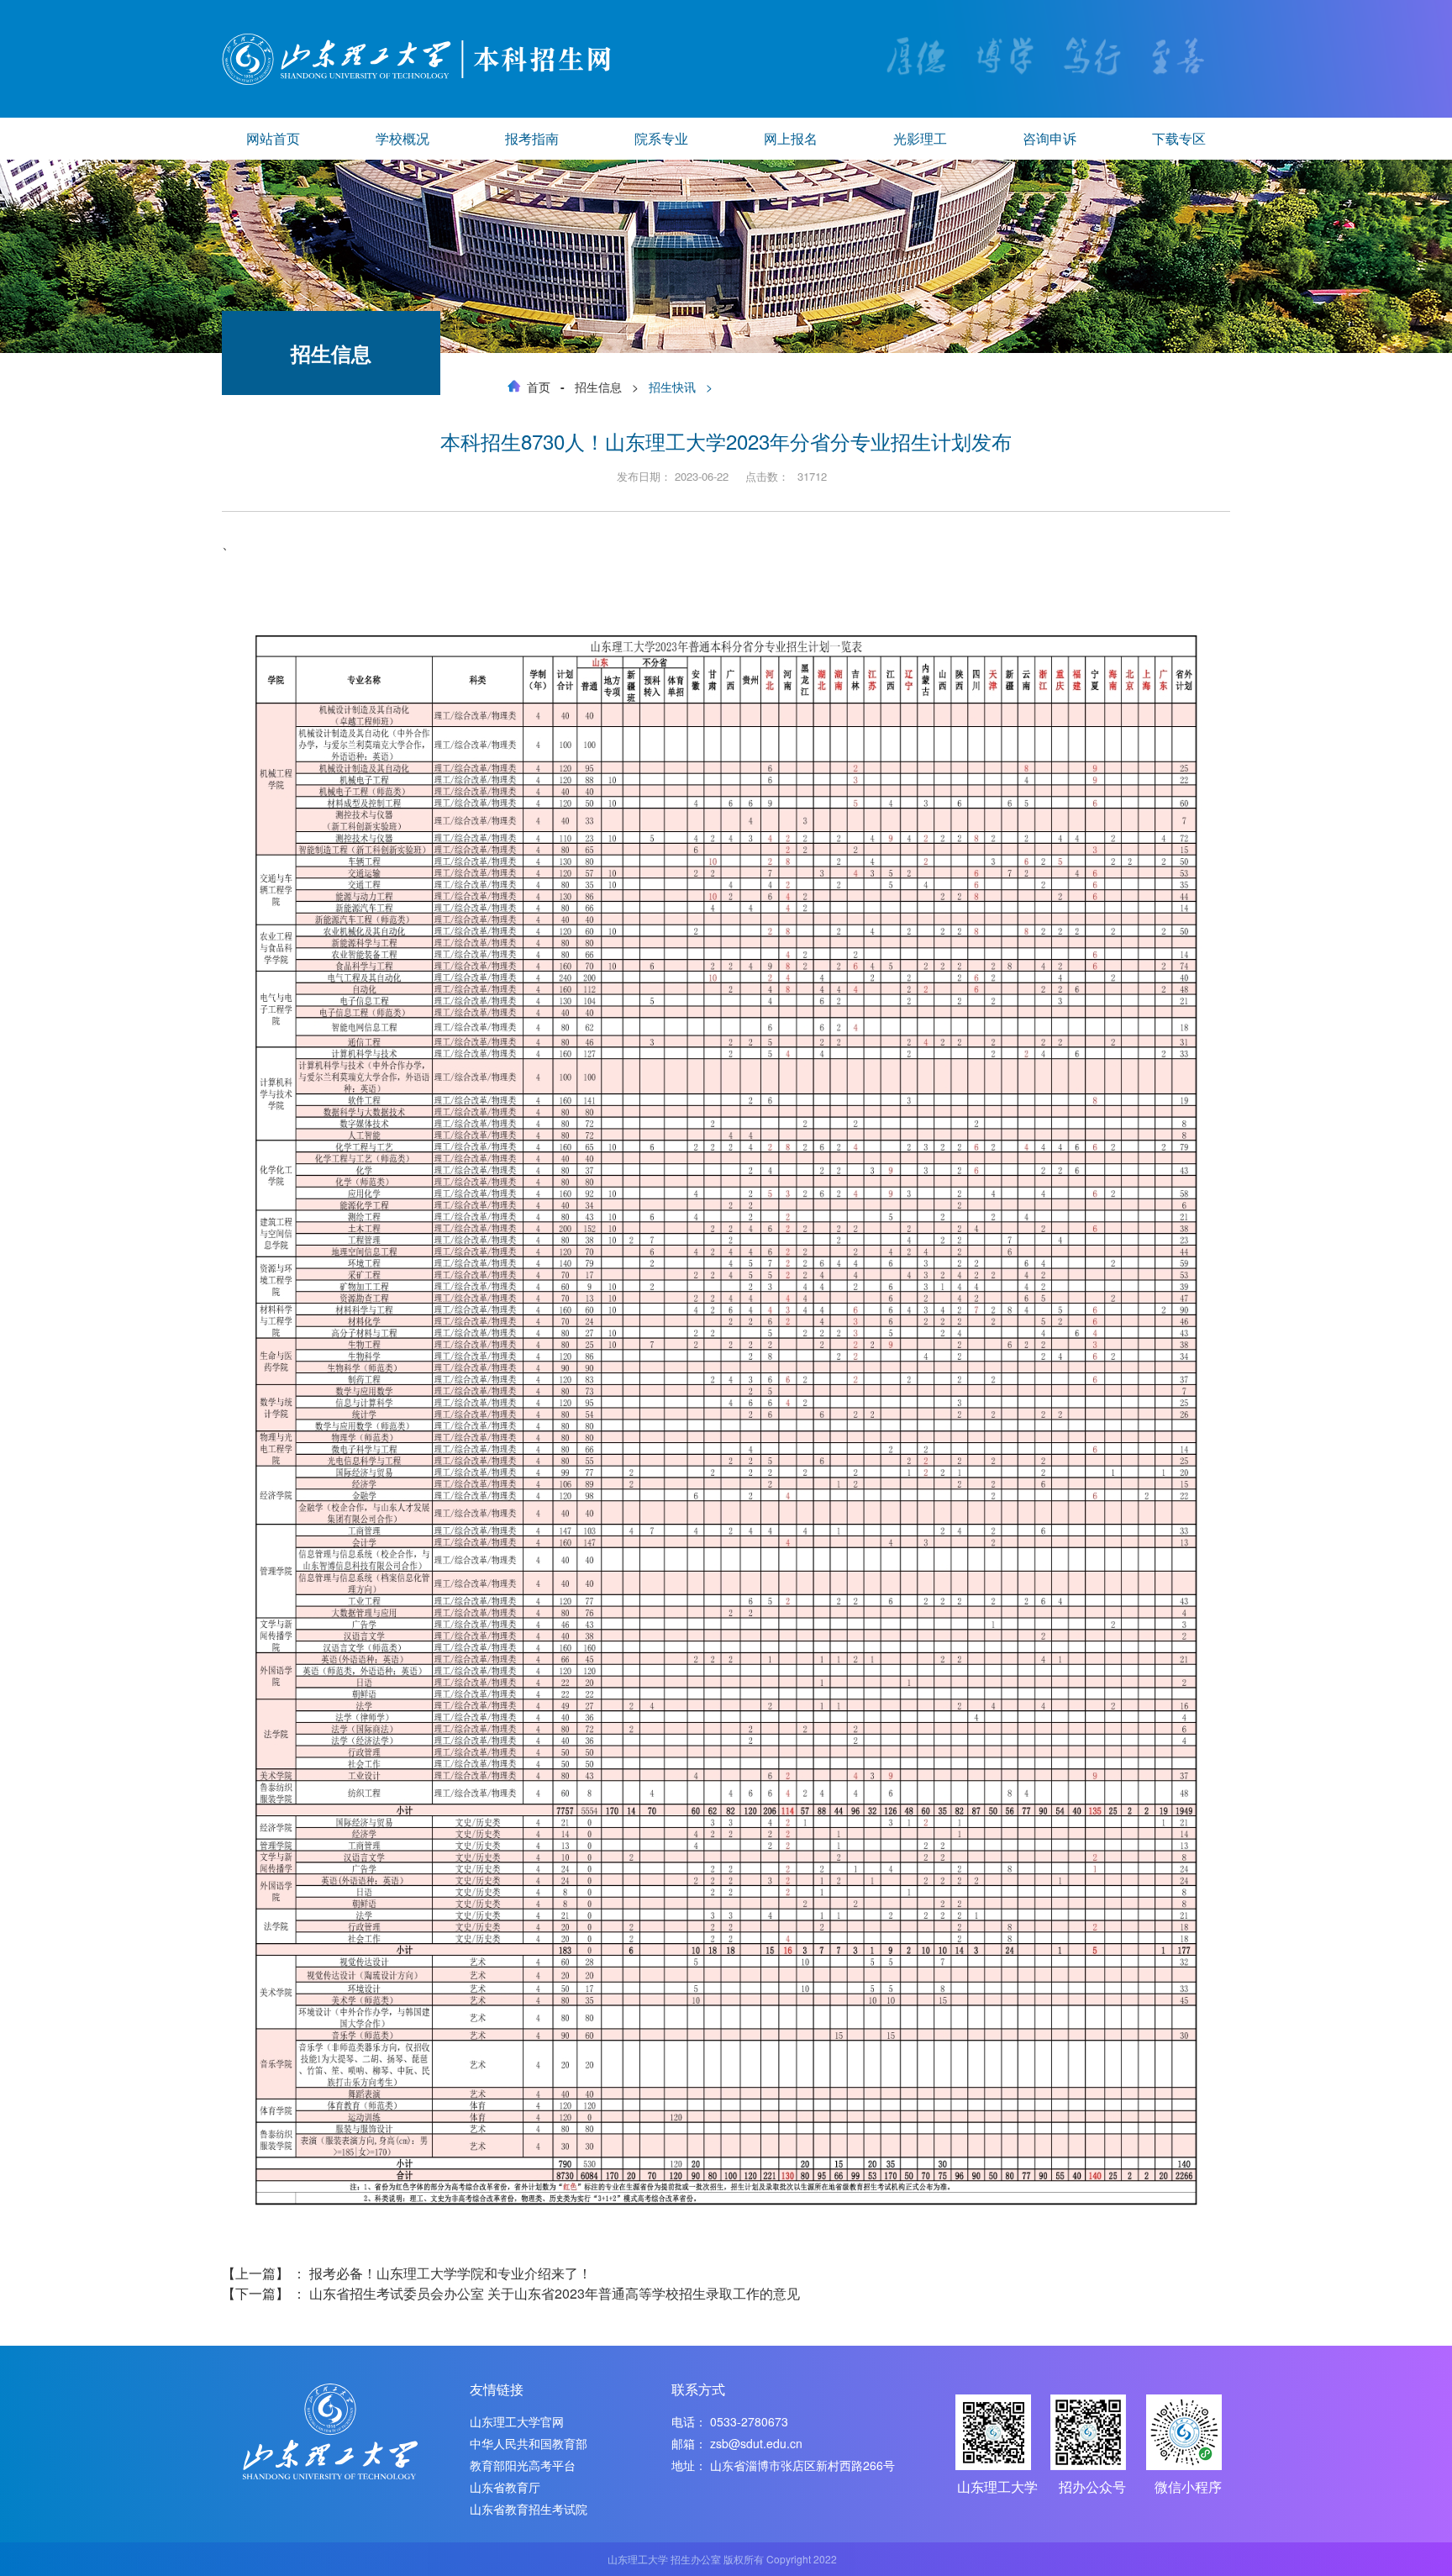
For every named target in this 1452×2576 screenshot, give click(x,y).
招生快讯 (672, 387)
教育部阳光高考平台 (523, 2465)
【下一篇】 (511, 2293)
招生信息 (598, 387)
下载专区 (1179, 138)
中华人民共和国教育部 (529, 2443)
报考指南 (532, 138)
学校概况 (402, 138)
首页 (539, 387)
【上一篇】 (407, 2273)
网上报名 (791, 138)
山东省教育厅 (505, 2487)
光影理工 (920, 138)
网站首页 (273, 138)
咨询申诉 (1050, 138)
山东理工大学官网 (517, 2421)
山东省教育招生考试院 (529, 2509)
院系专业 (661, 138)
